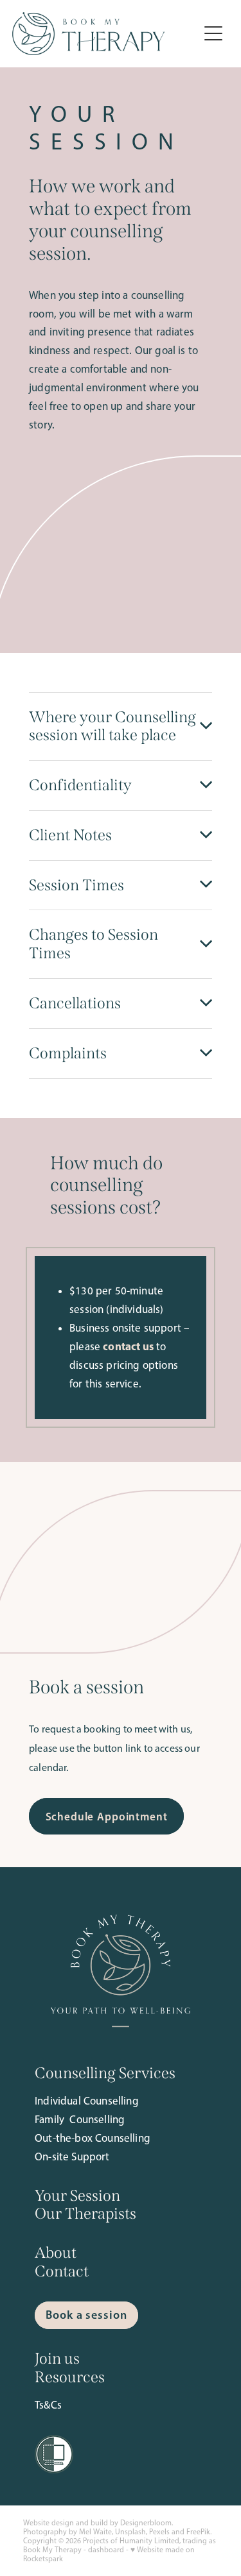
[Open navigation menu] (213, 33)
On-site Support (72, 2157)
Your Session (77, 2196)
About (56, 2253)
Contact (62, 2271)
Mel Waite (95, 2532)
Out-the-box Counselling (93, 2138)
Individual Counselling (87, 2101)
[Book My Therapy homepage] (105, 34)
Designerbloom (146, 2523)
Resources (70, 2377)
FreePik (198, 2532)
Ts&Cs (48, 2405)
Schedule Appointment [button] (107, 1816)
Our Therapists (85, 2214)
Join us (57, 2359)
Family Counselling (80, 2119)
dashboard (106, 2550)
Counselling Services (105, 2073)
